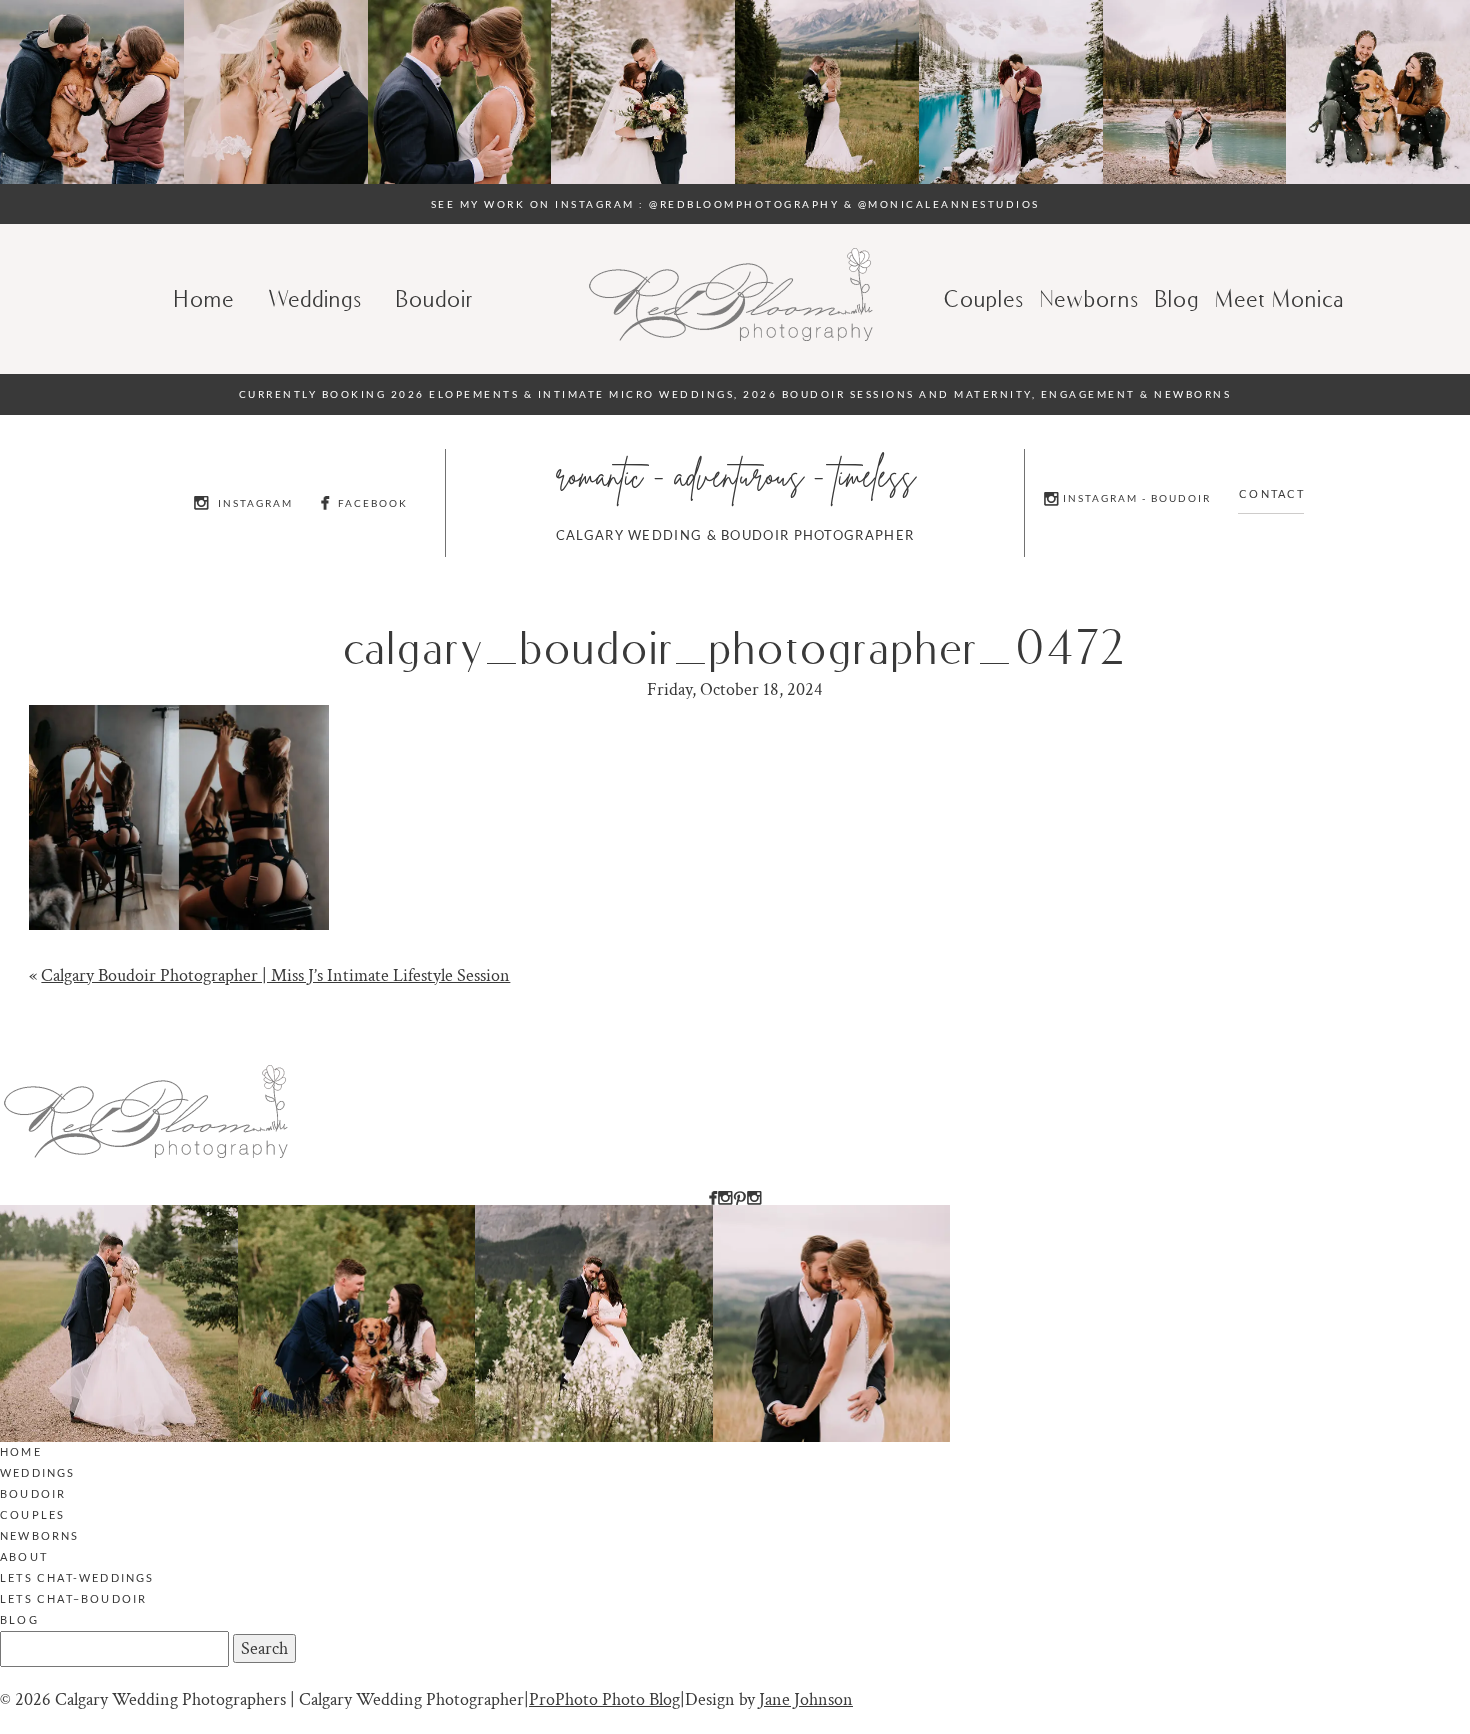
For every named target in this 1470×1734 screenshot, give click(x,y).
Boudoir (436, 298)
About (24, 1556)
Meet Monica (1280, 298)
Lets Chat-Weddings (77, 1577)
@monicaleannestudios (949, 204)
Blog (19, 1619)
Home (205, 298)
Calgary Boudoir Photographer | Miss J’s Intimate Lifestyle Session (275, 975)
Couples (985, 298)
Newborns (1090, 298)
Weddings (316, 298)
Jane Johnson (806, 1699)
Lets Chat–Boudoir (73, 1598)
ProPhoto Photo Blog (604, 1699)
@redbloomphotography (744, 204)
